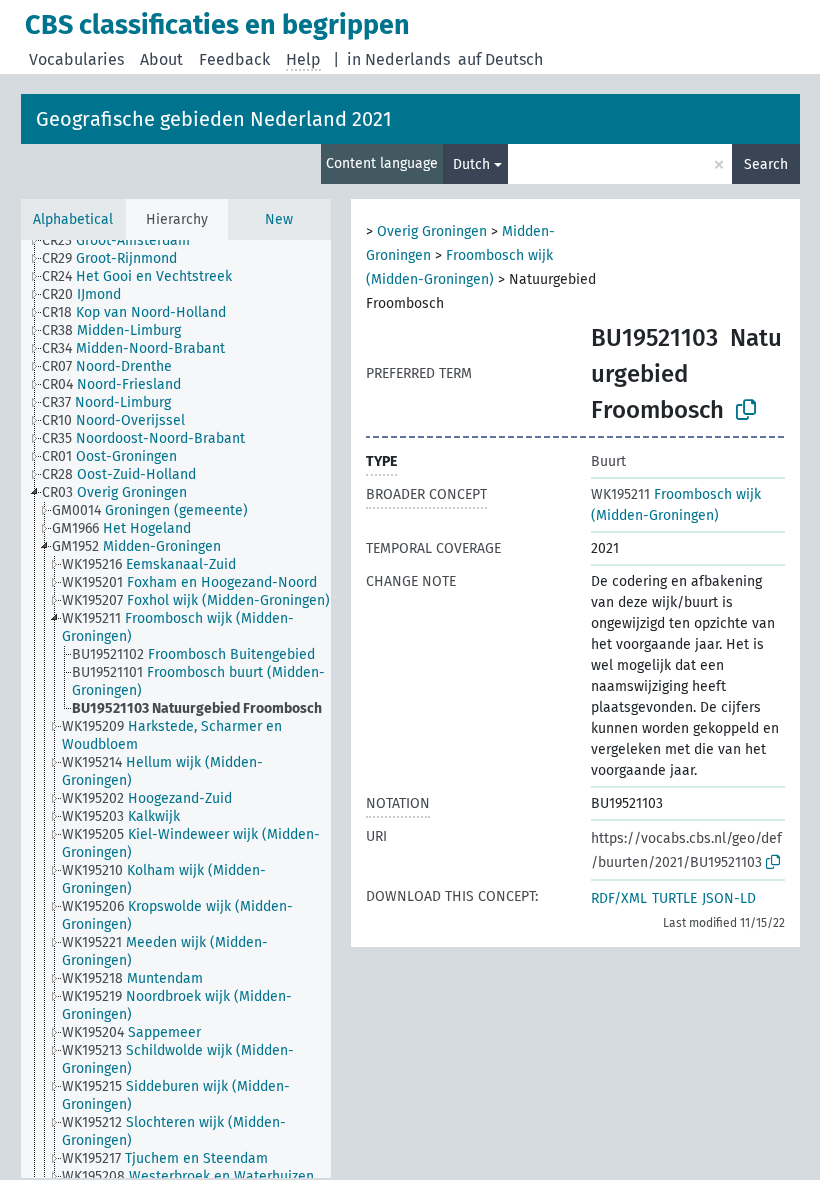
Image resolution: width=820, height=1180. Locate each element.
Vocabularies (76, 59)
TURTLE (674, 898)
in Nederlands (398, 59)
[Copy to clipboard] (746, 410)
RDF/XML (619, 898)
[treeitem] (124, 241)
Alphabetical (73, 219)
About (161, 59)
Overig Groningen (432, 231)
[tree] (176, 709)
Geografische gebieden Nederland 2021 (214, 119)
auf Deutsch (500, 59)
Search (766, 164)
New (279, 219)
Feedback (234, 59)
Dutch (471, 164)
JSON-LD (729, 898)
